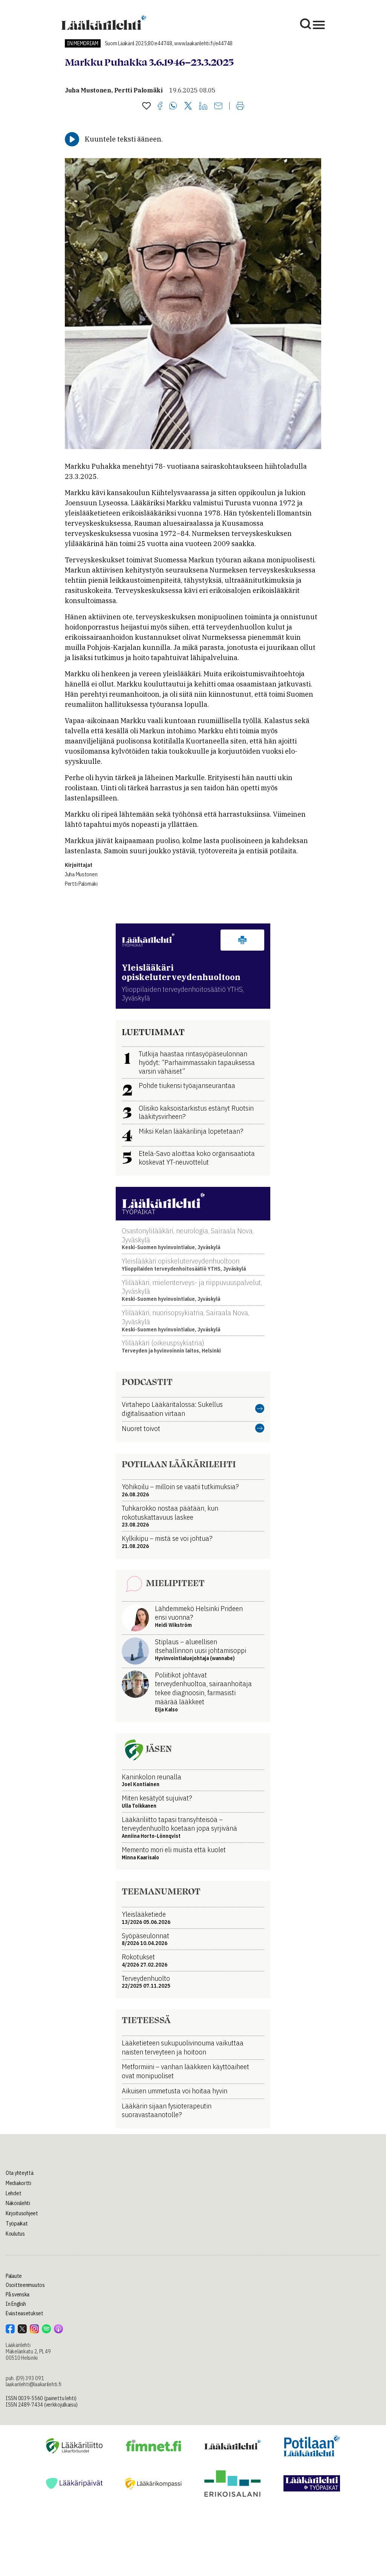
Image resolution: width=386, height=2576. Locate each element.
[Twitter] (188, 106)
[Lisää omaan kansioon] (146, 106)
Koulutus (15, 2234)
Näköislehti (18, 2203)
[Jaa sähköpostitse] (218, 106)
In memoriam (83, 43)
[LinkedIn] (203, 106)
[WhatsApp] (173, 106)
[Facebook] (160, 106)
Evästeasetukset (25, 2313)
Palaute (14, 2276)
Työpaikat (17, 2224)
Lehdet (13, 2193)
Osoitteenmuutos (25, 2285)
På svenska (18, 2294)
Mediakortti (18, 2183)
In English (16, 2304)
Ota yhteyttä (20, 2173)
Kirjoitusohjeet (22, 2213)
